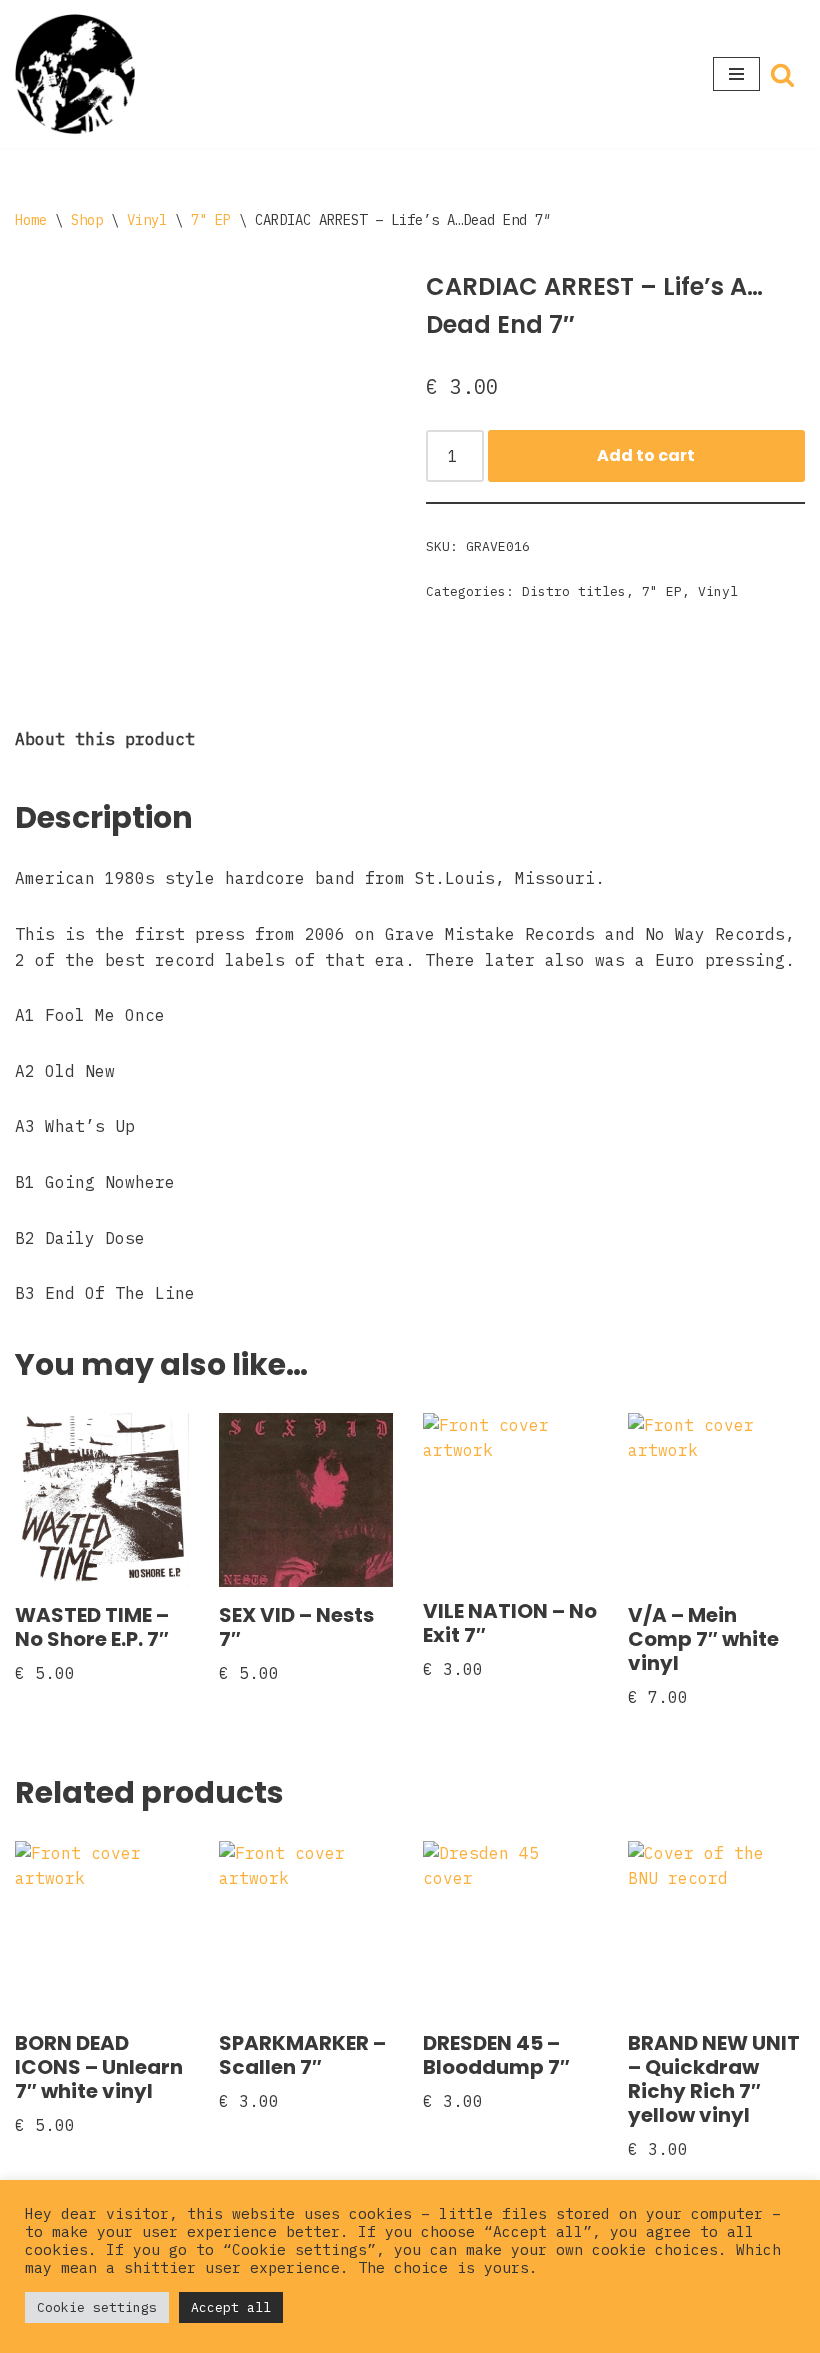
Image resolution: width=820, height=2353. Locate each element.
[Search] (782, 74)
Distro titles (574, 591)
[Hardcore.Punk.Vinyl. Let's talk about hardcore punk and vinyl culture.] (75, 74)
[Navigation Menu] (736, 74)
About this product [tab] (105, 739)
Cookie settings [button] (97, 2307)
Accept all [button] (231, 2307)
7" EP (211, 220)
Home (31, 220)
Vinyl (147, 220)
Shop (87, 220)
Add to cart (646, 455)
